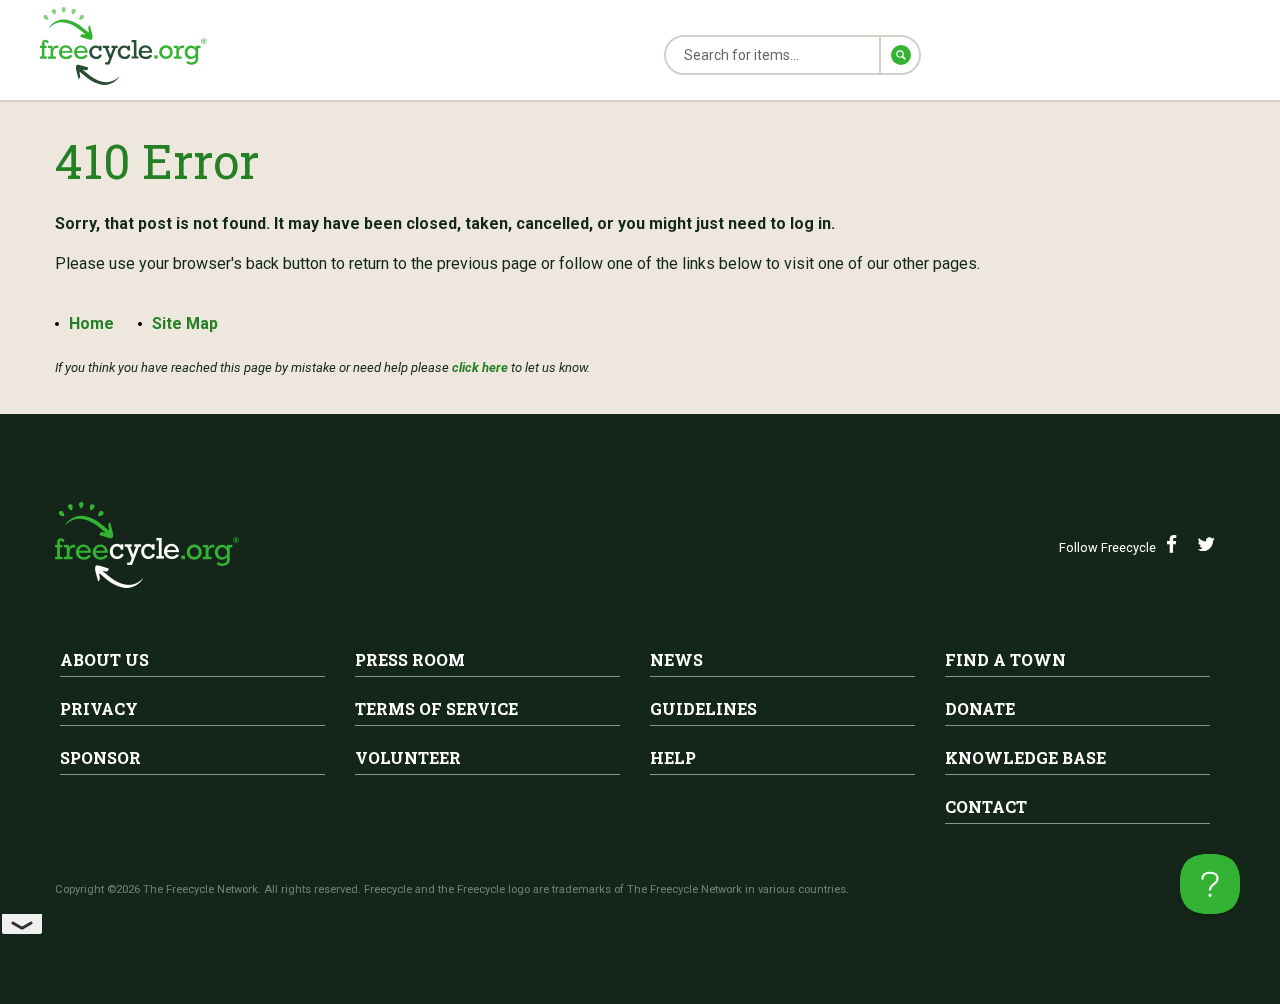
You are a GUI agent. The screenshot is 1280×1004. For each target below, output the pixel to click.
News (676, 659)
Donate (980, 708)
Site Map (185, 323)
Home (91, 323)
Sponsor (100, 757)
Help (673, 757)
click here (480, 367)
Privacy (99, 708)
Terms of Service (436, 708)
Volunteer (408, 757)
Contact (986, 806)
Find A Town (1005, 659)
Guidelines (703, 708)
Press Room (410, 659)
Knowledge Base (1025, 757)
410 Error (157, 160)
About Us (104, 659)
